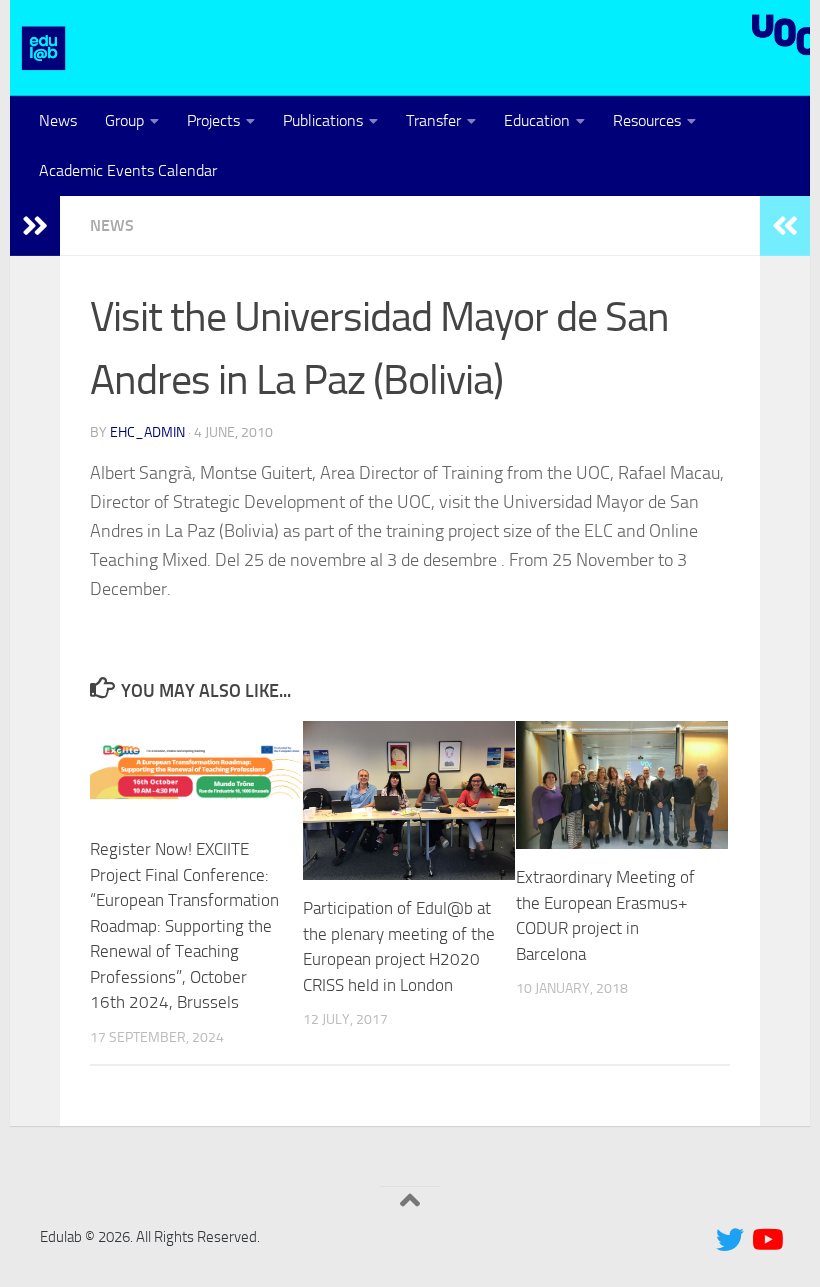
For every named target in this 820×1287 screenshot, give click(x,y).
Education (537, 120)
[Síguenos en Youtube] (766, 1240)
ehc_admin (147, 432)
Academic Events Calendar (128, 170)
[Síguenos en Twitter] (730, 1240)
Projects (213, 120)
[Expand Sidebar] (35, 226)
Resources (647, 120)
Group (124, 120)
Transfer (433, 120)
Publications (323, 120)
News (58, 120)
